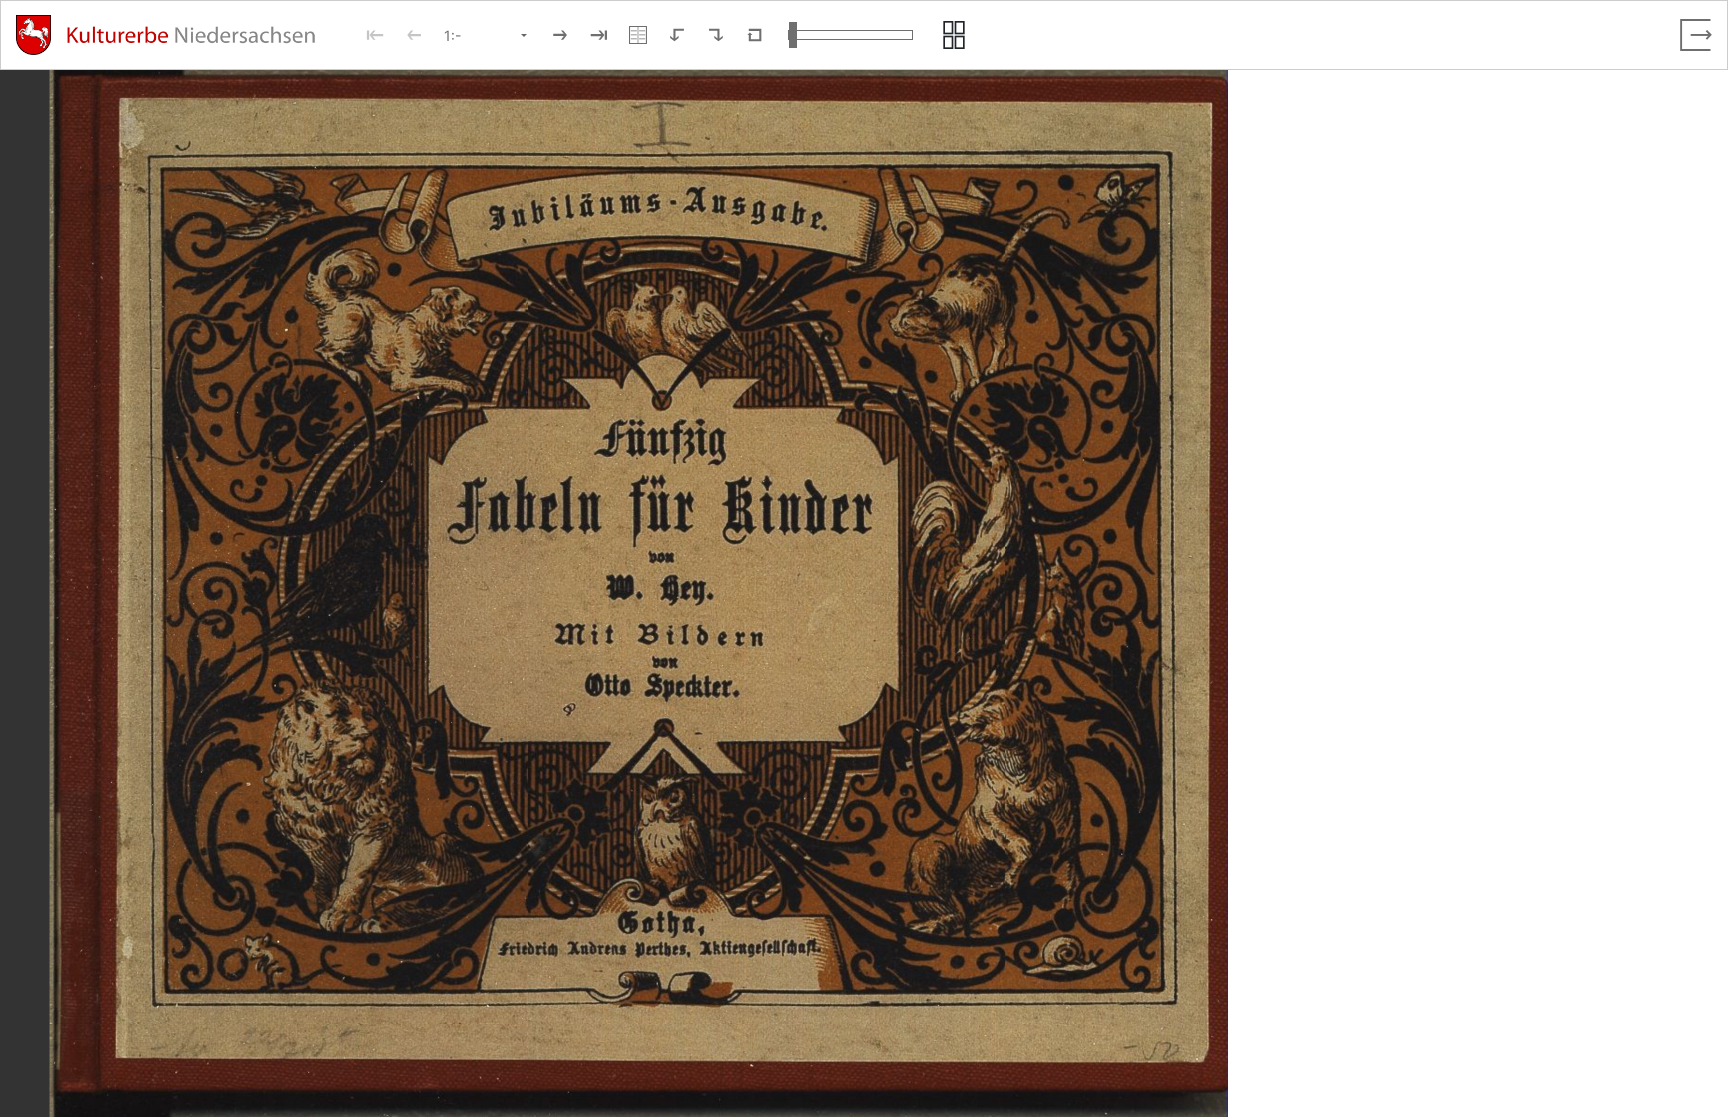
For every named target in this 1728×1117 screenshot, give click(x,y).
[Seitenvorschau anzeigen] (954, 35)
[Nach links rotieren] (677, 35)
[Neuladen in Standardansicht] (755, 35)
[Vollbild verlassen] (1696, 35)
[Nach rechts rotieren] (716, 35)
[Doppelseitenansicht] (638, 35)
